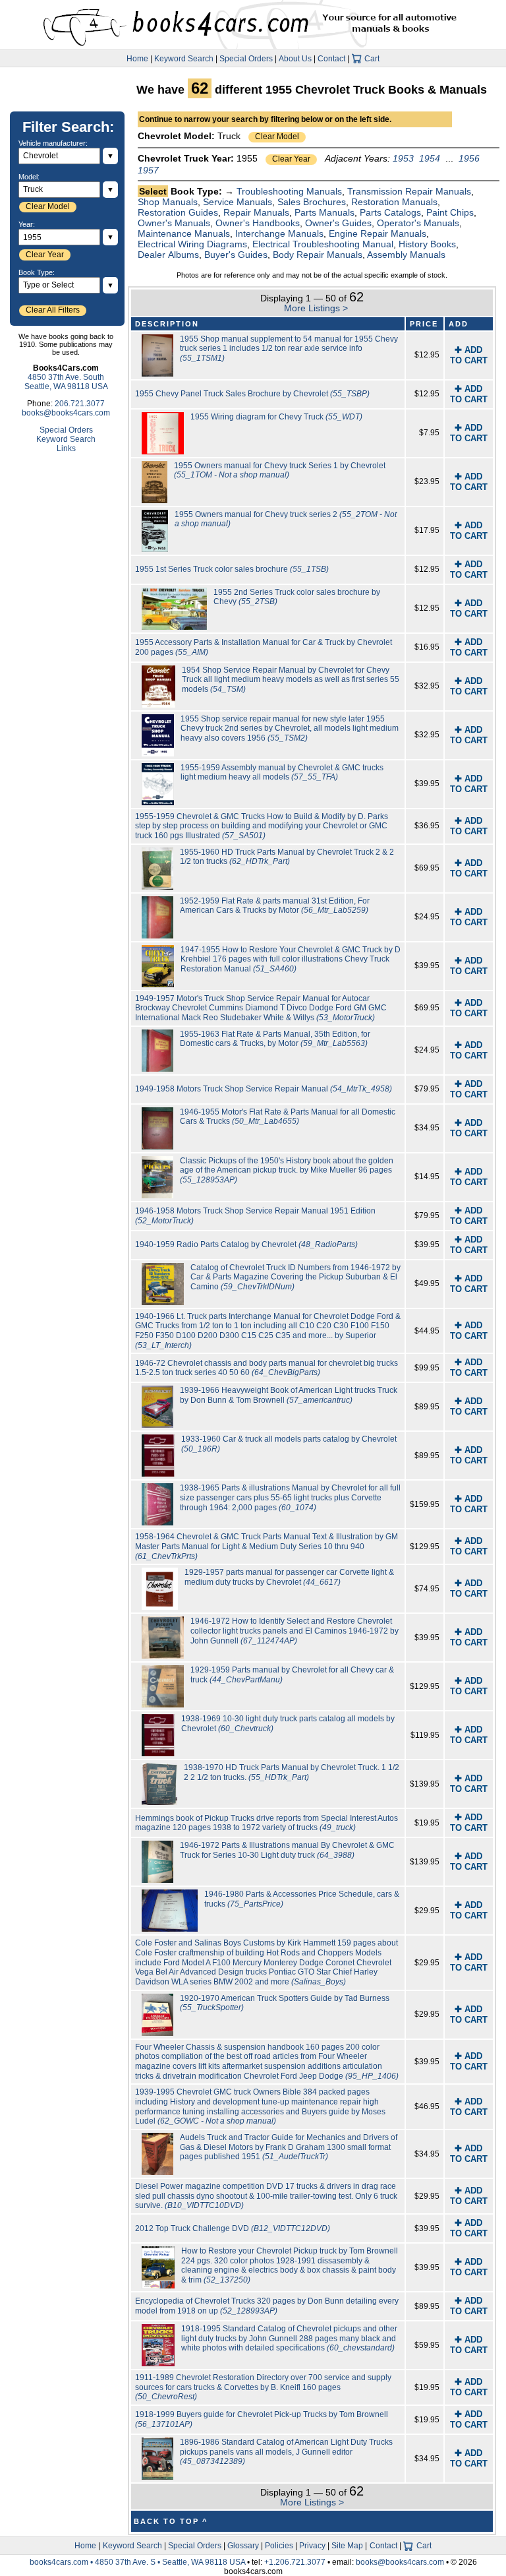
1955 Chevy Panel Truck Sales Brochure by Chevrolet (252, 394)
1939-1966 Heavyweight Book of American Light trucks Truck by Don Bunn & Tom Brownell (289, 1395)
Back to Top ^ (171, 2521)
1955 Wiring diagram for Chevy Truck (276, 417)
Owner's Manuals (174, 223)
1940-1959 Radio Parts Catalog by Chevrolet (246, 1244)
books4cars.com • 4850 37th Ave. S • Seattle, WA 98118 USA (138, 2562)
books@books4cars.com (66, 413)
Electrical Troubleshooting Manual (323, 244)
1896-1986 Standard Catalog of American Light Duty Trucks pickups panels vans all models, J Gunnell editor (286, 2452)
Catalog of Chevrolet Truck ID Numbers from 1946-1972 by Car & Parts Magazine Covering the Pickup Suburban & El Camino (295, 1277)
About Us (295, 59)
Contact (331, 59)
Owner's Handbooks (258, 223)
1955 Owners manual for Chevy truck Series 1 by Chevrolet (280, 471)
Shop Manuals (168, 202)
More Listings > (316, 308)
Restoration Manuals (394, 202)
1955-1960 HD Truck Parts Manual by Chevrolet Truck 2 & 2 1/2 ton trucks (287, 857)
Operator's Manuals (418, 223)
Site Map (347, 2546)
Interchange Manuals (279, 233)
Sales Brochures (312, 202)
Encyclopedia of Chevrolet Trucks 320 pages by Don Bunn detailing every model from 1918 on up (267, 2306)
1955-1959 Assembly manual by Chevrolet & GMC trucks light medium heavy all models (282, 773)
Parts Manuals (324, 212)
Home (137, 59)
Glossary (243, 2546)
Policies (279, 2546)
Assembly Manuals (406, 255)
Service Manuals (238, 202)
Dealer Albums (168, 255)
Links (66, 448)
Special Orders (246, 59)
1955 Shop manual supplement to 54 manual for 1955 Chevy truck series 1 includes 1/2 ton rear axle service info (289, 349)
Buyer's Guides (236, 255)
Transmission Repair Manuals (409, 191)
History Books (427, 244)
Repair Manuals (256, 212)
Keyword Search (184, 59)
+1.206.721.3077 (295, 2562)
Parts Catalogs (390, 212)
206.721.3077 (80, 404)
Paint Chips (450, 212)
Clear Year (291, 159)
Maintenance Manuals (184, 233)
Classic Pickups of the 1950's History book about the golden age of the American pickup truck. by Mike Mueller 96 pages (287, 1170)
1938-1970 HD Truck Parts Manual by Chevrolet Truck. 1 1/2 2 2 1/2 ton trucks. (292, 1772)
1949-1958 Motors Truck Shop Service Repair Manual (264, 1089)
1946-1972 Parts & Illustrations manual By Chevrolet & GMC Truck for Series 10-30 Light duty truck (287, 1850)
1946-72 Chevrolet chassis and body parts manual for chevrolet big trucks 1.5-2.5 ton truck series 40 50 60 (267, 1368)
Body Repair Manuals (318, 255)
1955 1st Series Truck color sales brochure (232, 569)
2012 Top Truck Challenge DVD (233, 2228)
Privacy (312, 2546)
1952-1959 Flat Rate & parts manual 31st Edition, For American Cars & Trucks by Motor (275, 906)
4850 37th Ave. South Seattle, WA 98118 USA (66, 382)
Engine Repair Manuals (378, 233)
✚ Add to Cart (469, 355)
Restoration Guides (178, 212)
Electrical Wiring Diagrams (192, 244)
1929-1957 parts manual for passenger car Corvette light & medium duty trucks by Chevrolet (289, 1577)
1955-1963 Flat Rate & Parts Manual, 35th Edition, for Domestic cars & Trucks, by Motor (275, 1039)
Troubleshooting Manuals (289, 191)
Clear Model (277, 137)
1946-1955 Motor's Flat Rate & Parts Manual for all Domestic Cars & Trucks (288, 1117)
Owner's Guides (338, 223)
